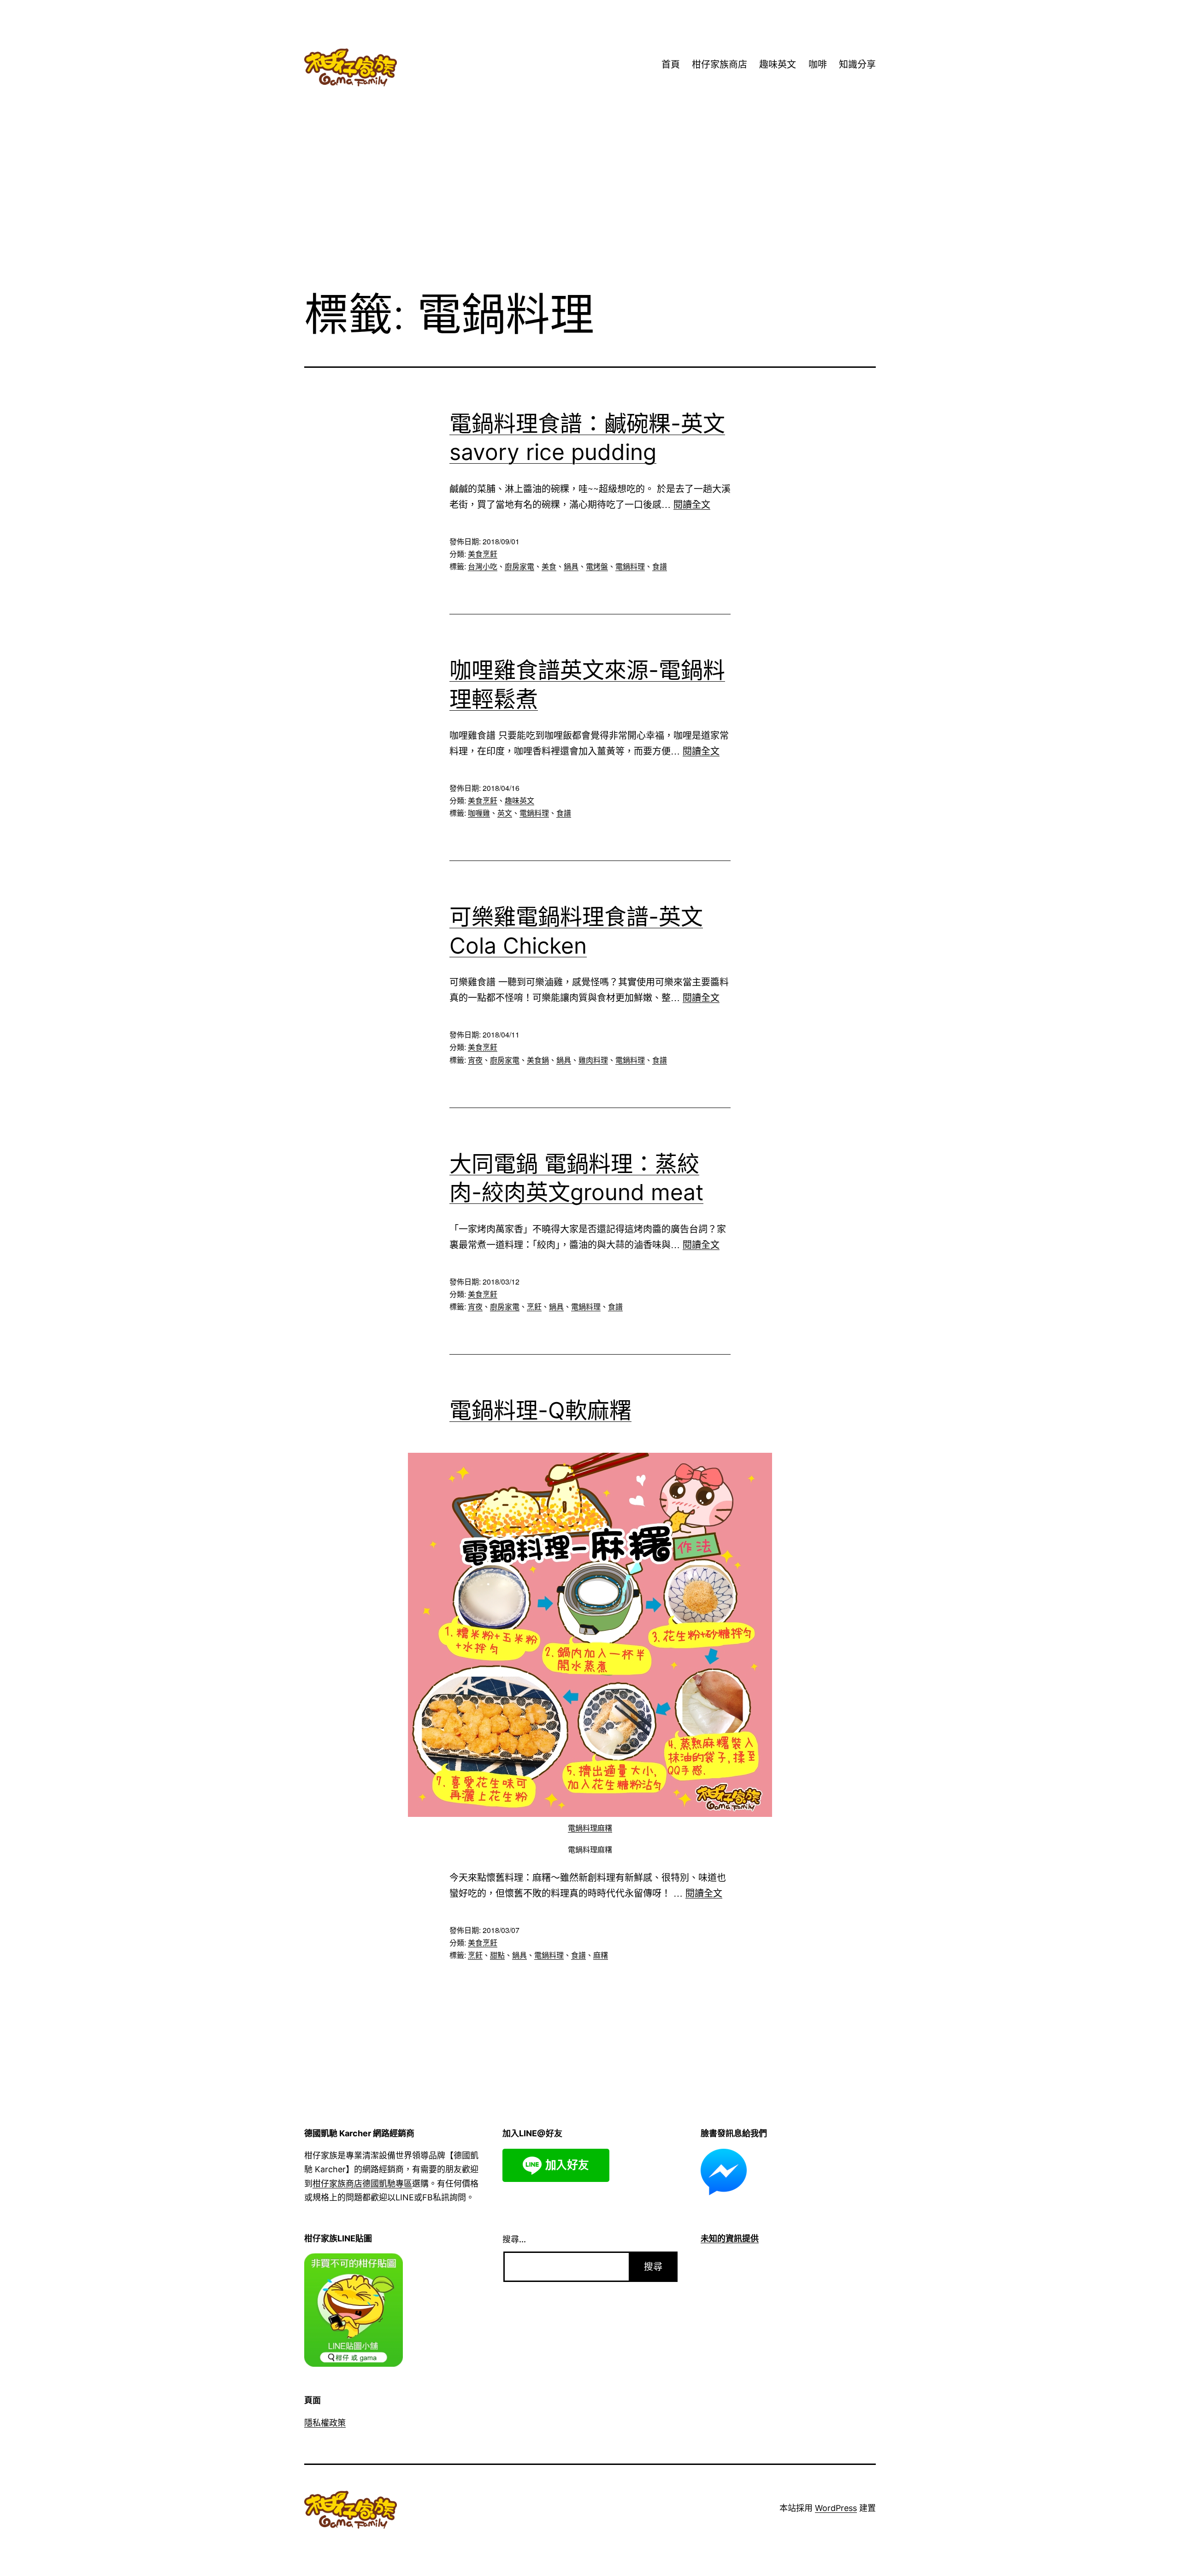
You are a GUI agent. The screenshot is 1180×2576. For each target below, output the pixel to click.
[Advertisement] (590, 207)
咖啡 (818, 65)
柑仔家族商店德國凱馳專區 (362, 2184)
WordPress (836, 2508)
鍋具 (571, 566)
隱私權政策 (325, 2423)
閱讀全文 (692, 504)
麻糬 (601, 1955)
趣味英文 (778, 65)
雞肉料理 (593, 1060)
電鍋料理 (630, 566)
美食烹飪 (483, 554)
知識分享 (857, 65)
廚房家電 (519, 566)
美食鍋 (538, 1060)
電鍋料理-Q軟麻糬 (540, 1410)
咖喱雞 (479, 813)
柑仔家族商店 (720, 65)
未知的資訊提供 (730, 2238)
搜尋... (514, 2239)
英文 (505, 813)
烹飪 (534, 1306)
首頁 (671, 65)
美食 (549, 566)
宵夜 (475, 1060)
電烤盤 (597, 566)
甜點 (497, 1955)
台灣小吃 (483, 566)
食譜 (660, 566)
